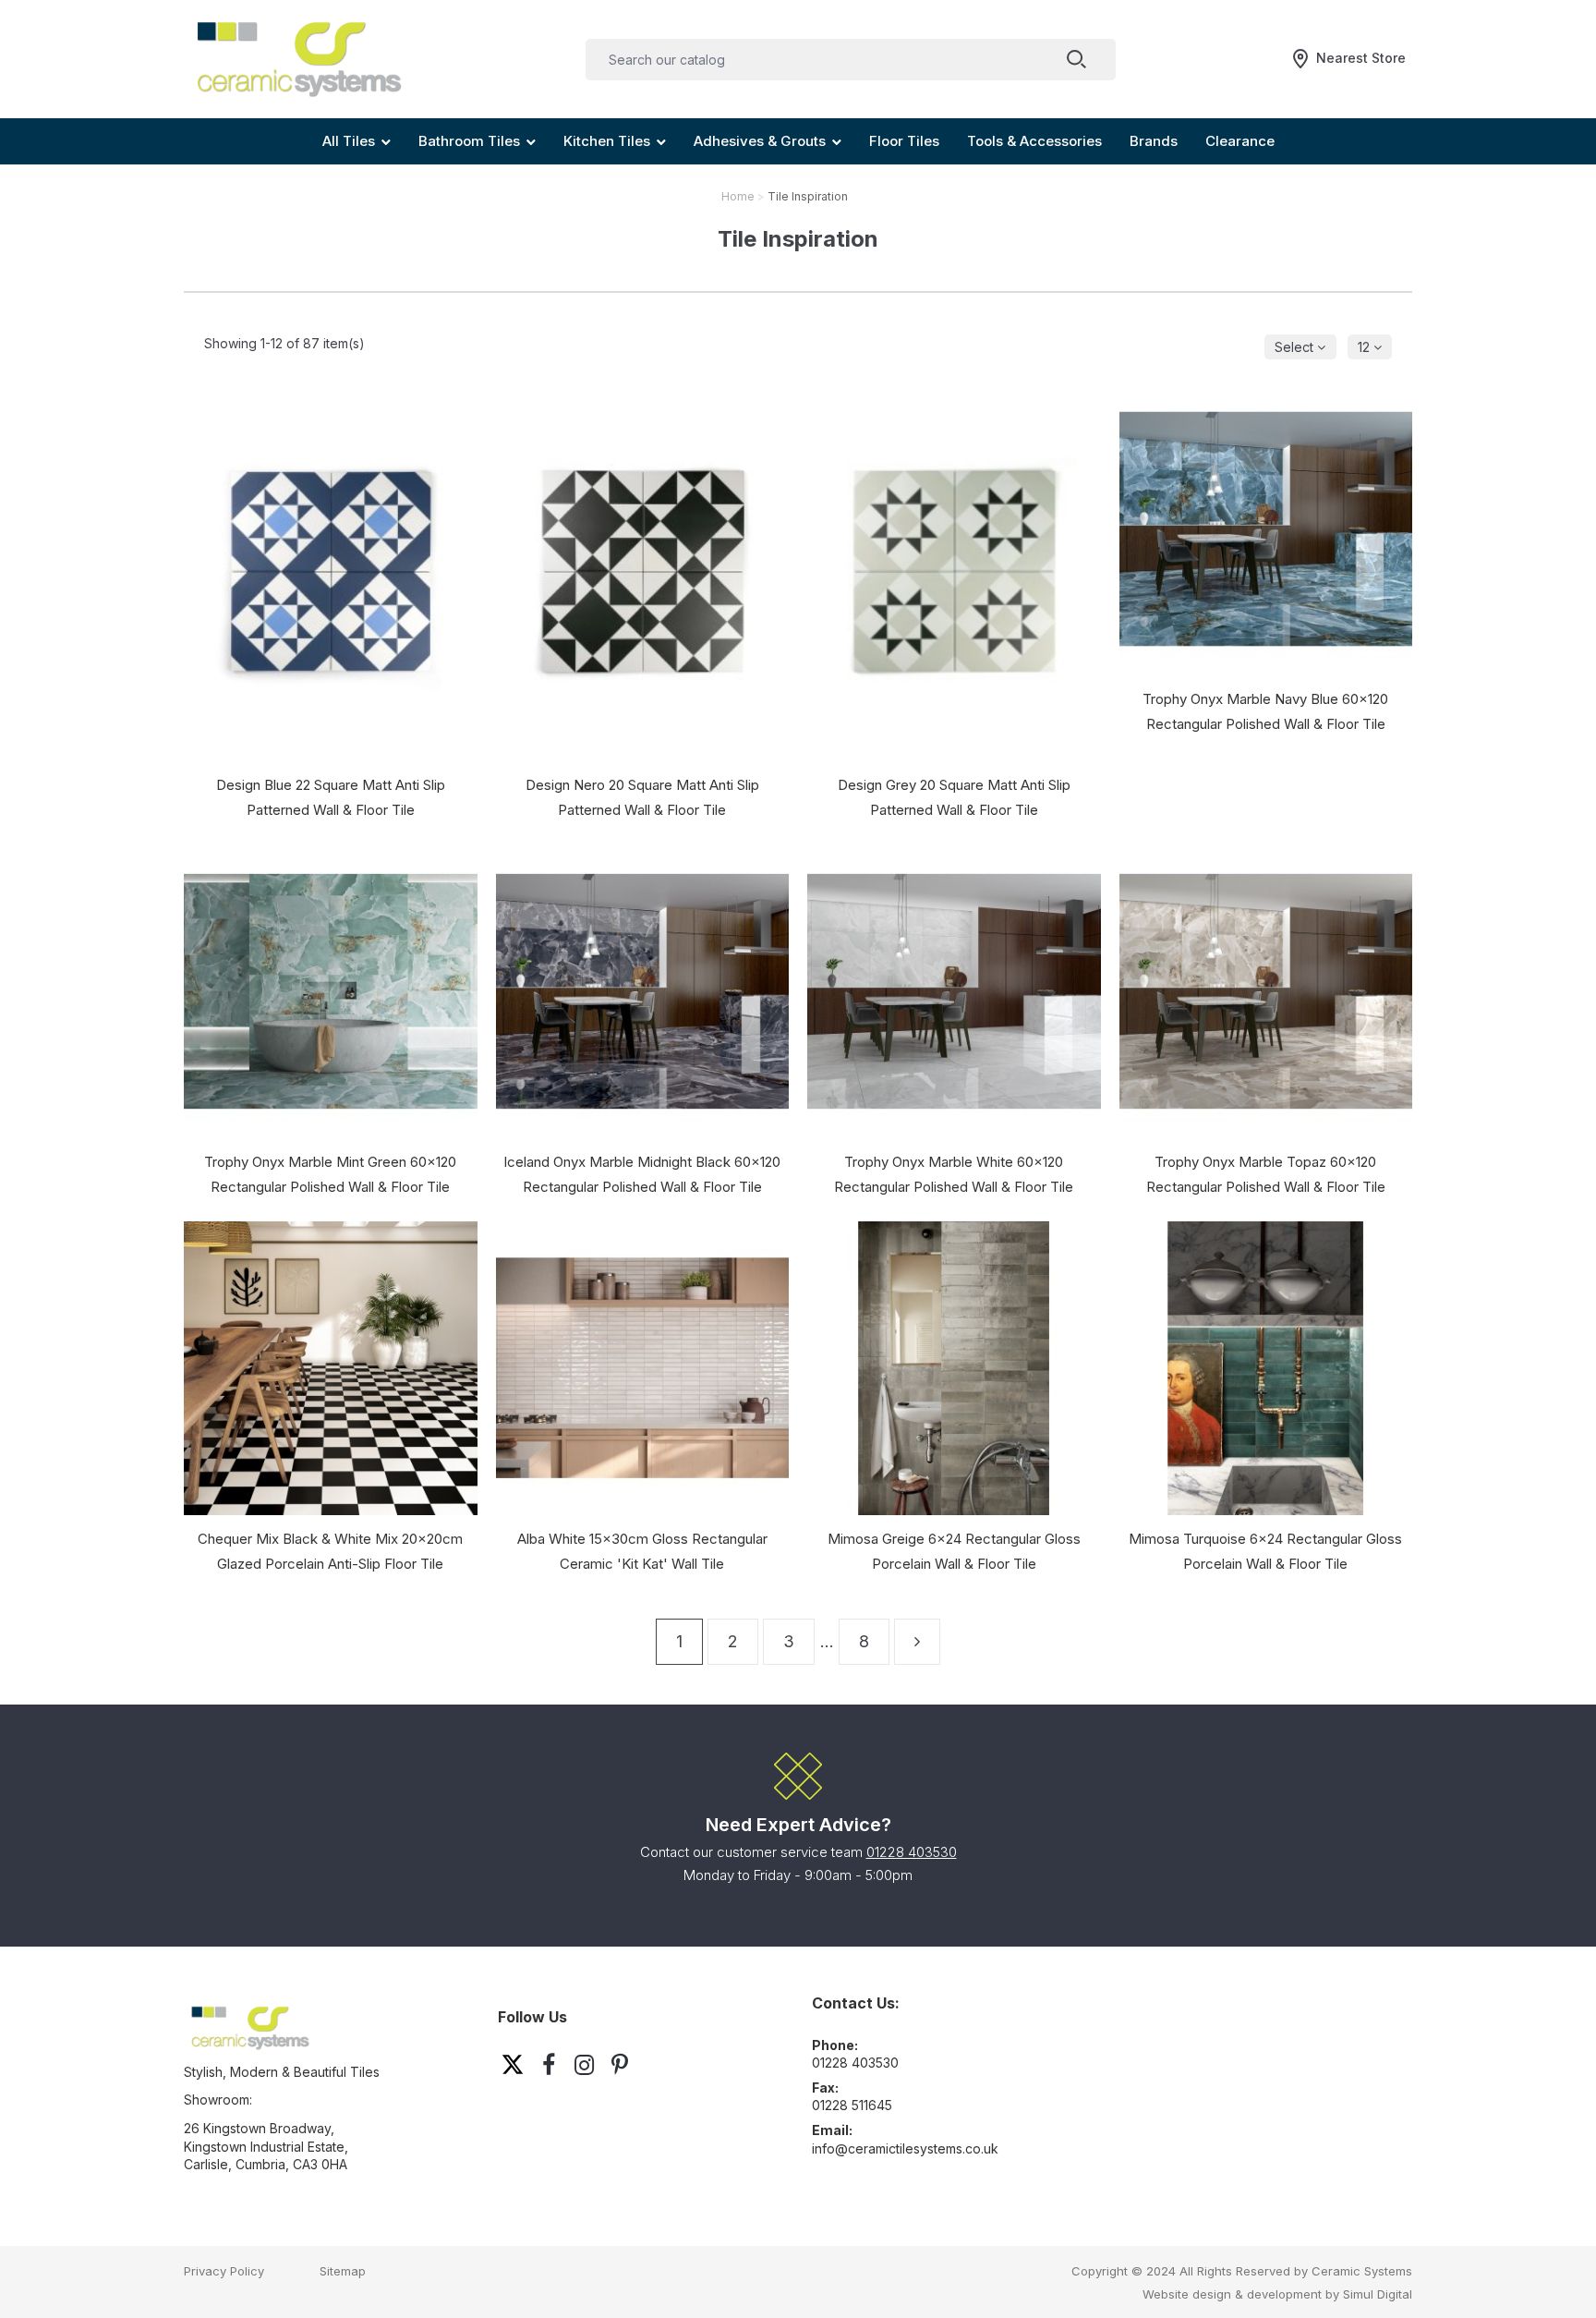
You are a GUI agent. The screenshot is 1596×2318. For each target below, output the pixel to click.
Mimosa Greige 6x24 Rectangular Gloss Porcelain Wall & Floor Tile (954, 1551)
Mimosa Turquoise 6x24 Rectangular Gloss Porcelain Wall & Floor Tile (1265, 1551)
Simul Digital (1378, 2294)
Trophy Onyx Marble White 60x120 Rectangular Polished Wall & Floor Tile (954, 1174)
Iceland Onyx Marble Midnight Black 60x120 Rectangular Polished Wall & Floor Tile (642, 1174)
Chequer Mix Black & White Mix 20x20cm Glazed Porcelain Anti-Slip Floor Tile (330, 1551)
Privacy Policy (224, 2271)
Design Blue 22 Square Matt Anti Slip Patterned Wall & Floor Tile (331, 797)
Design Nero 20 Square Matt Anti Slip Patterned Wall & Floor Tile (642, 797)
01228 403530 (912, 1852)
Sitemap (343, 2271)
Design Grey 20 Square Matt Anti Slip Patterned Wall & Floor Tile (954, 797)
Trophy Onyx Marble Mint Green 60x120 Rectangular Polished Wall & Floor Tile (330, 1174)
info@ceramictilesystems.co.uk (905, 2148)
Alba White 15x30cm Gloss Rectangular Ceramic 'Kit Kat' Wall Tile (642, 1551)
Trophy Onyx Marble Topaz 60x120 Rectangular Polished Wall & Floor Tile (1266, 1174)
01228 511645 (852, 2105)
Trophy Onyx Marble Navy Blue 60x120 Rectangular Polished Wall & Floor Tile (1265, 711)
